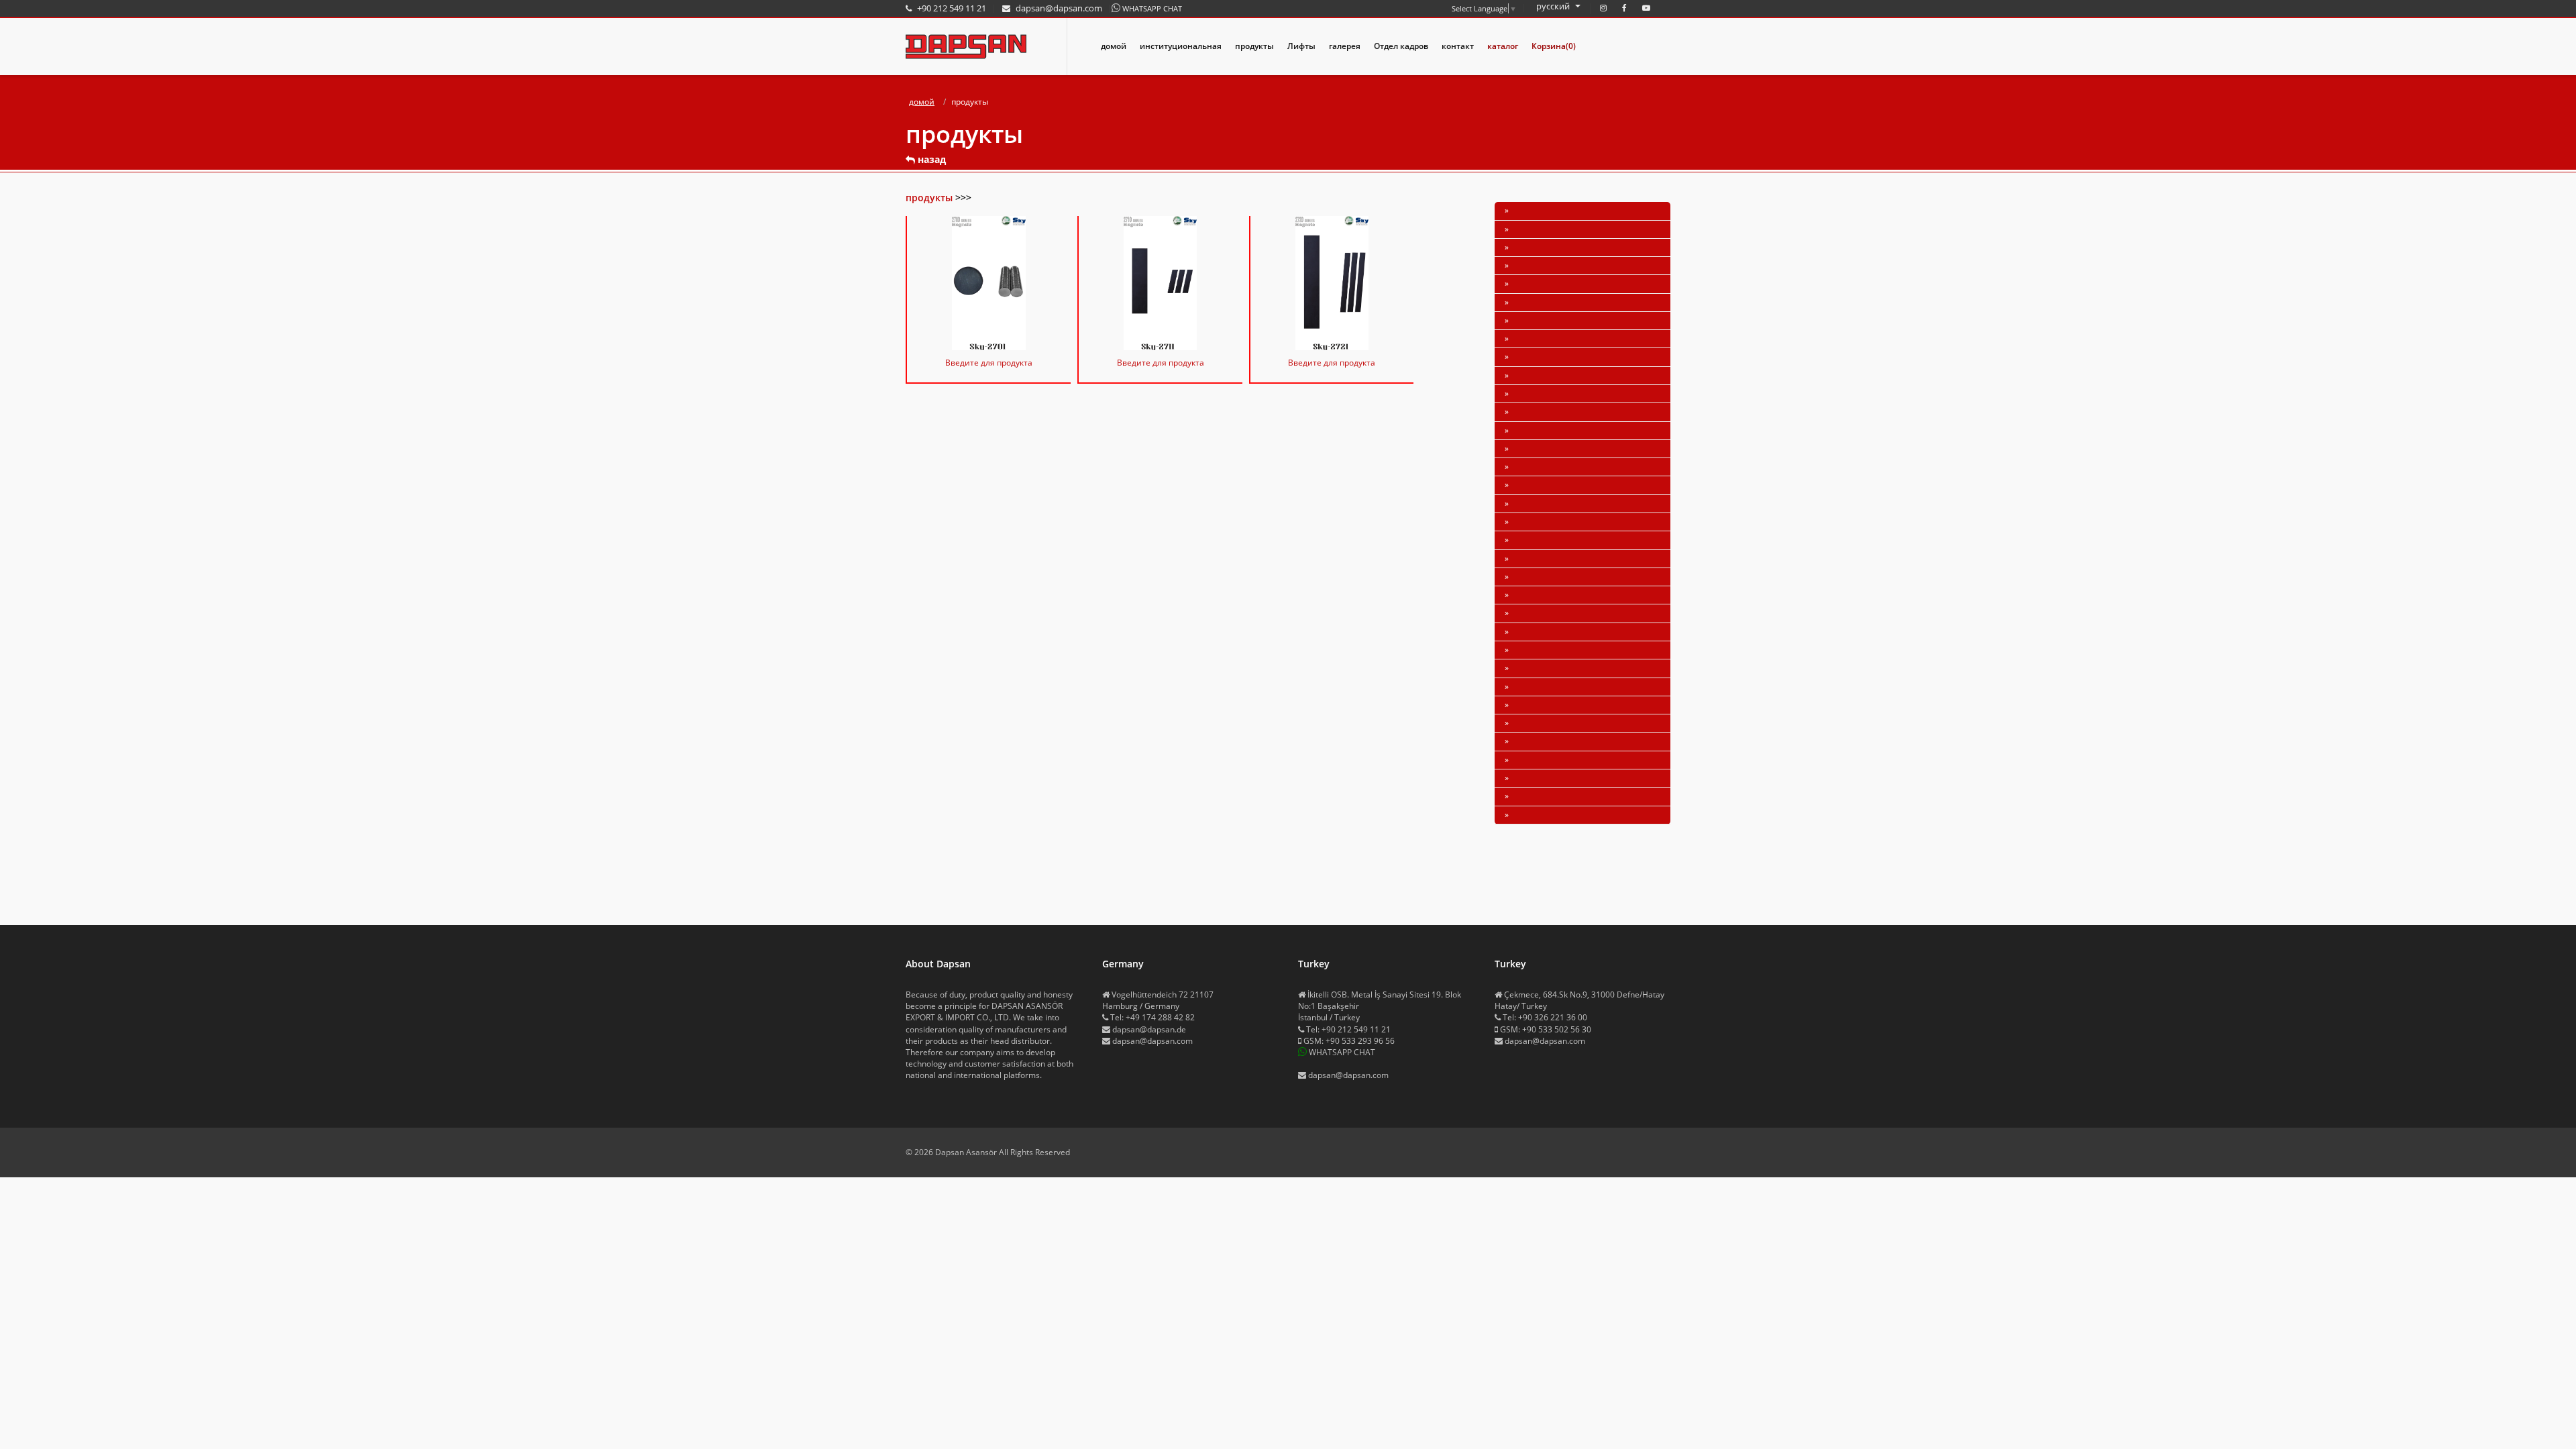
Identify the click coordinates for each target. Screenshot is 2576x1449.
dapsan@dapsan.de (1149, 1029)
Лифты (1301, 46)
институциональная (1181, 46)
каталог (1503, 46)
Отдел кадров (1401, 46)
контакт (1458, 46)
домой (1114, 46)
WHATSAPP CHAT (1152, 8)
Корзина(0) (1554, 46)
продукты (1254, 46)
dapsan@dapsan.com (1152, 1041)
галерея (1345, 46)
